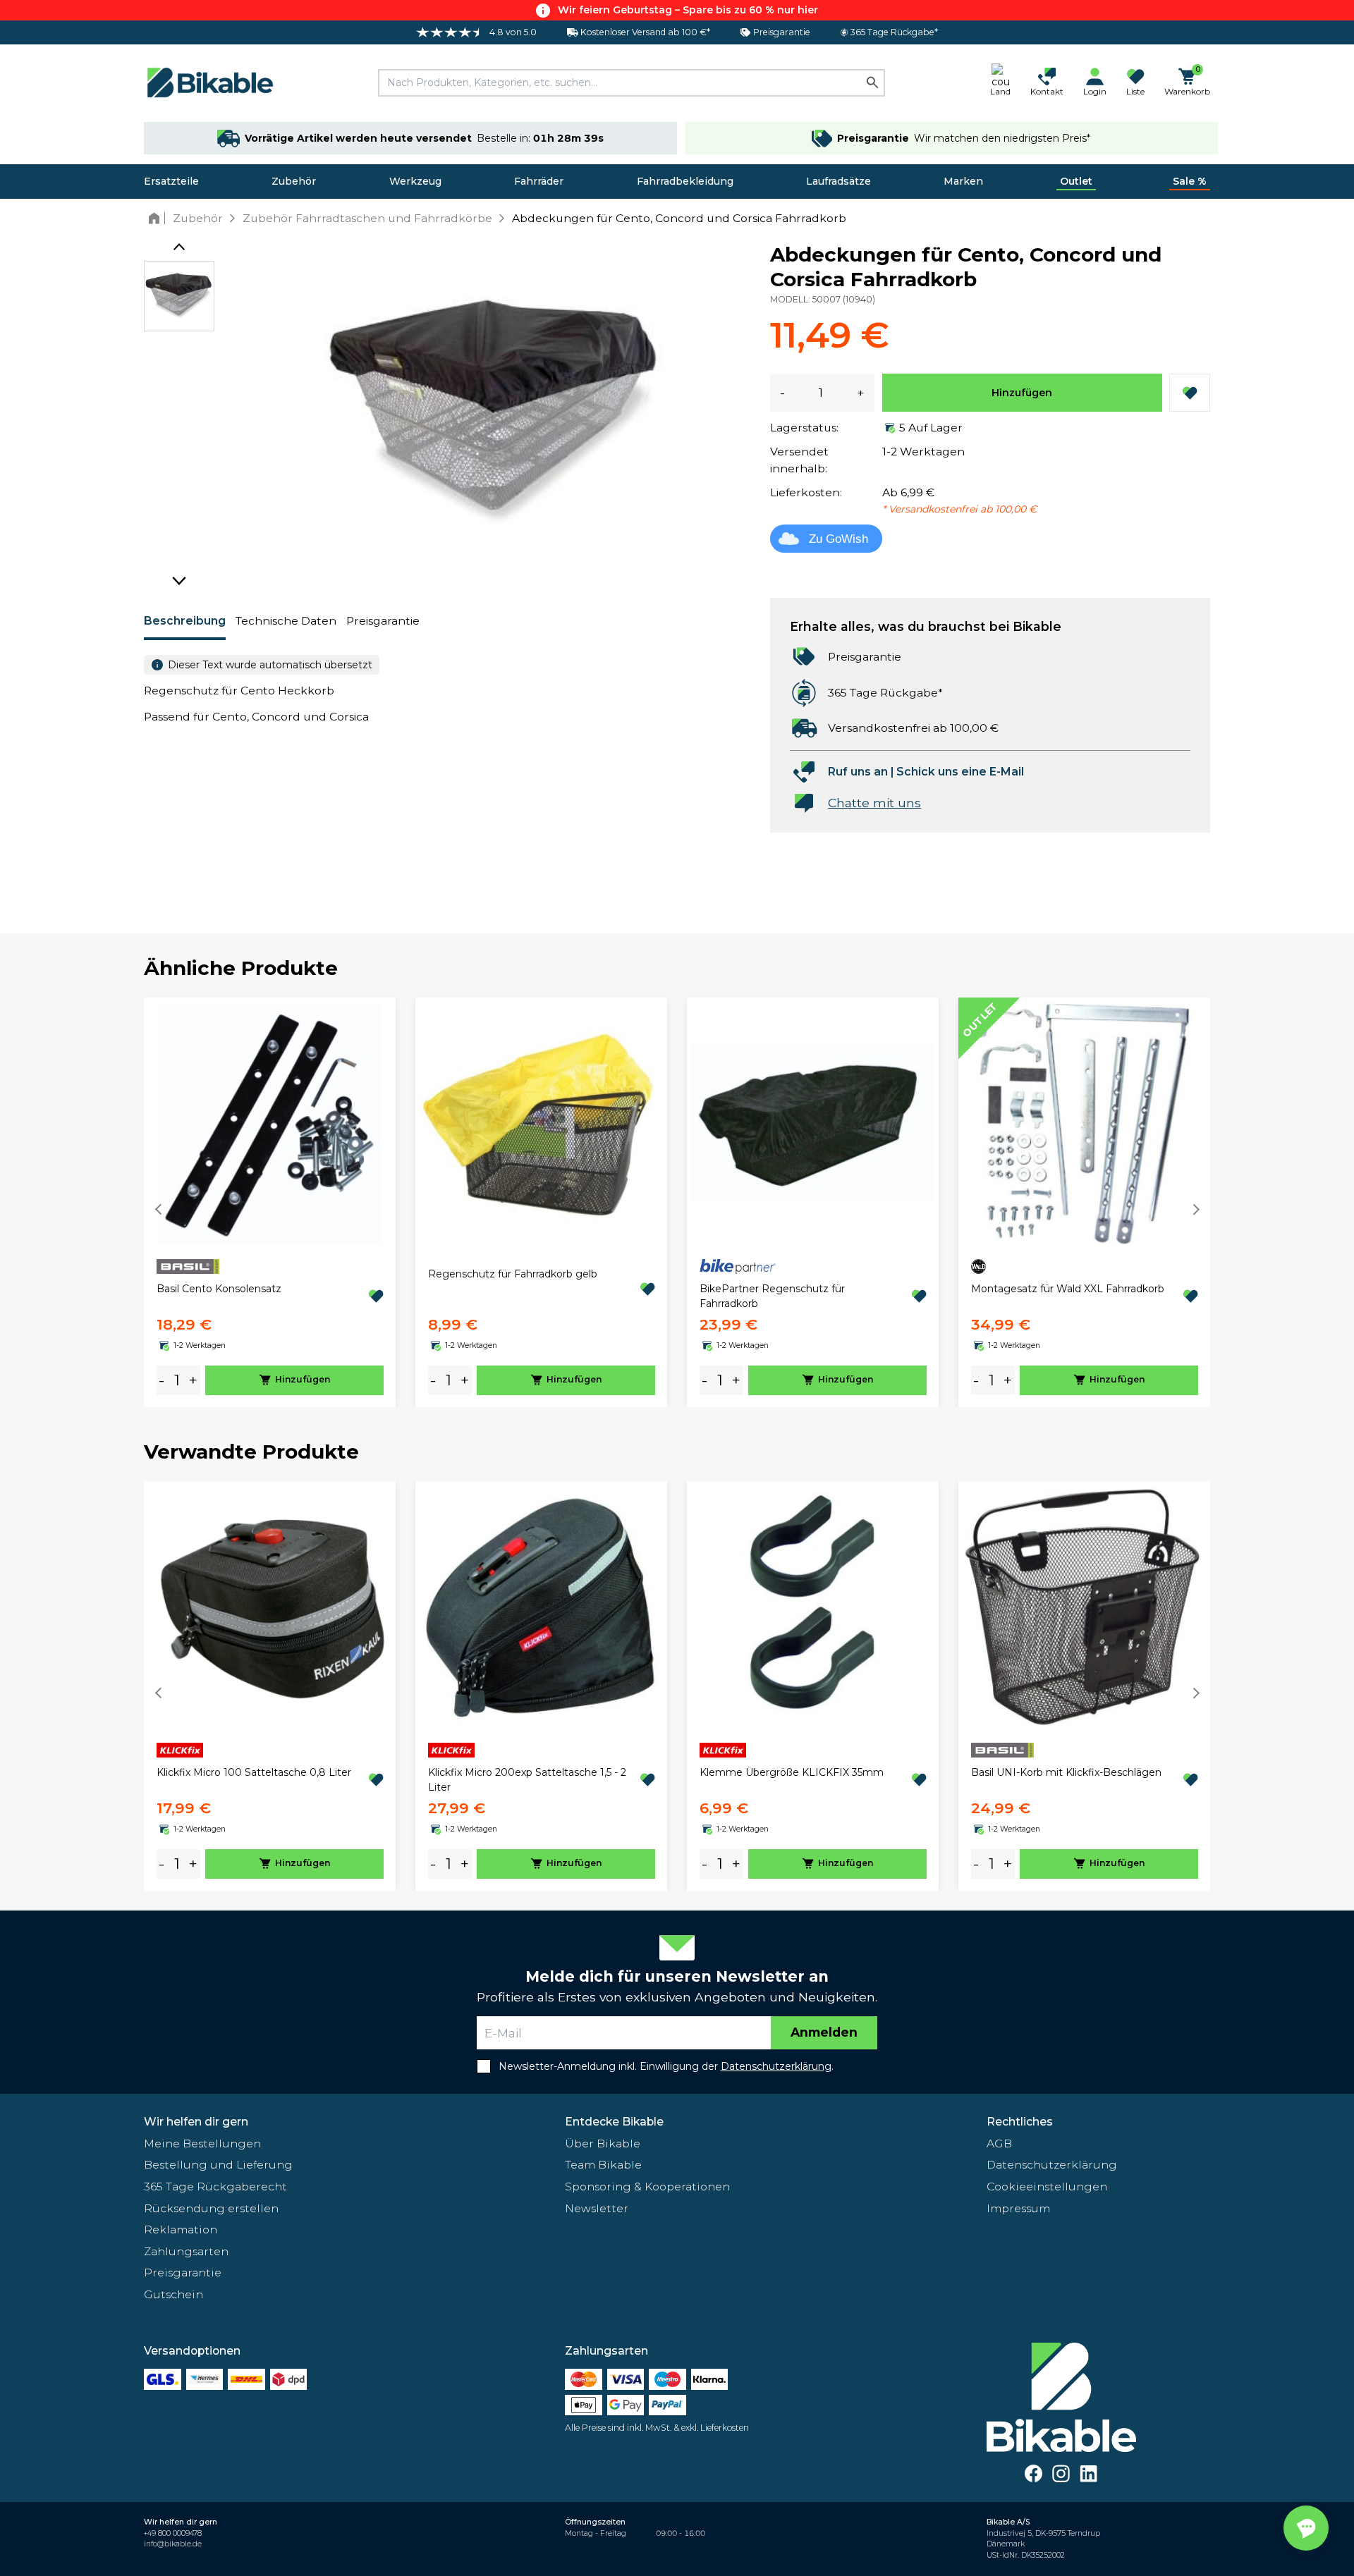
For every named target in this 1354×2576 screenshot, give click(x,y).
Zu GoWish (838, 539)
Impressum (1018, 2208)
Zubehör (294, 181)
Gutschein (173, 2294)
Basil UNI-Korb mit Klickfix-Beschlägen (1066, 1772)
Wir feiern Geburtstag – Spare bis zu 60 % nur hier (688, 10)
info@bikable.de (173, 2544)
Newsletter (597, 2208)
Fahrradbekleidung (685, 181)
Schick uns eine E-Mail (960, 772)
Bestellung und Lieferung (218, 2165)
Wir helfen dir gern (196, 2122)
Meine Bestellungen (202, 2143)
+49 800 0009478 (173, 2533)
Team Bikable (603, 2165)
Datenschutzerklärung (1052, 2165)
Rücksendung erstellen (211, 2208)
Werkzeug (415, 181)
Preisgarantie (383, 621)
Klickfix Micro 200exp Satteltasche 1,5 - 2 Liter (527, 1780)
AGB (999, 2143)
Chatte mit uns (874, 803)
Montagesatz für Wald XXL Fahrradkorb (1068, 1289)
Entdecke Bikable (614, 2122)
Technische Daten (286, 621)
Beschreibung (185, 621)
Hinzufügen (1022, 393)
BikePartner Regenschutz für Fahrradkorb (772, 1296)
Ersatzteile (171, 181)
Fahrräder (539, 181)
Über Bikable (603, 2143)
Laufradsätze (838, 181)
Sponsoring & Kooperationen (647, 2186)
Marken (963, 181)
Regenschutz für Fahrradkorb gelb (513, 1274)
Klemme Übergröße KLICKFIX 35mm (792, 1772)
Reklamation (181, 2230)
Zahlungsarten (186, 2251)
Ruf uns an (858, 772)
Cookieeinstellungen (1047, 2186)
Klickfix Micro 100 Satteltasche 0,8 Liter (254, 1772)
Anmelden (824, 2032)
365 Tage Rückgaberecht (215, 2186)
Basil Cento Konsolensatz (219, 1289)
